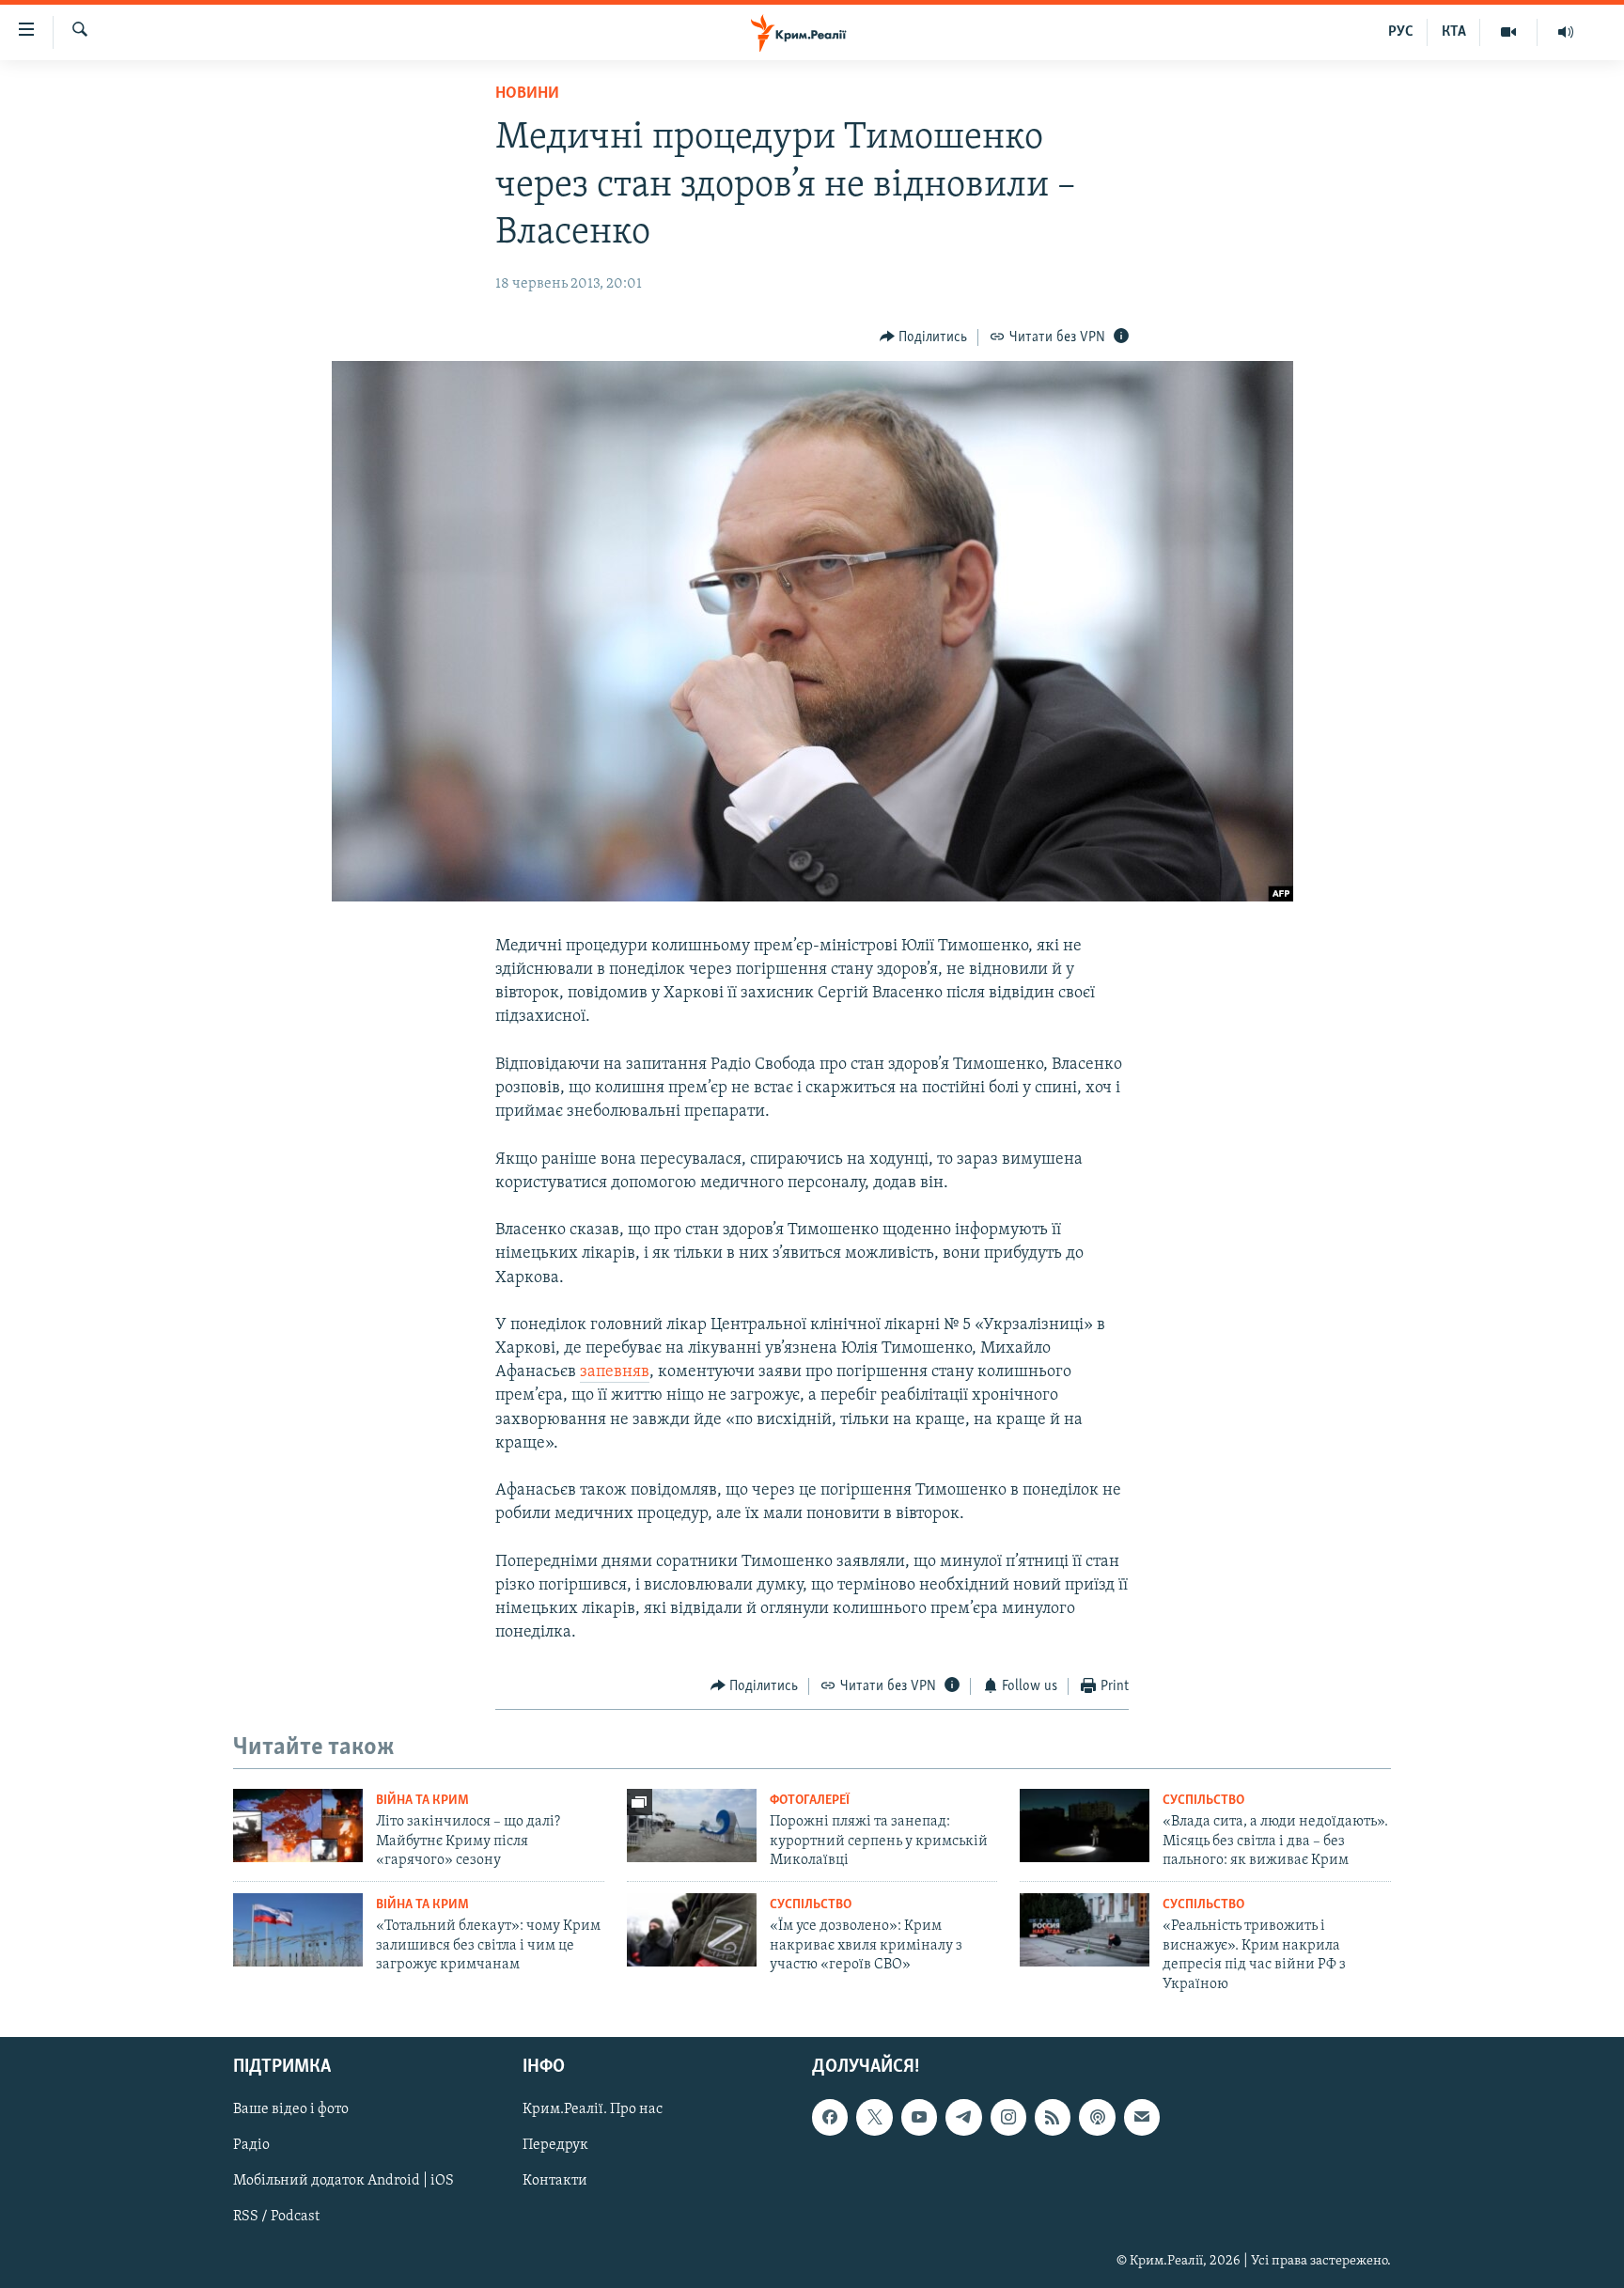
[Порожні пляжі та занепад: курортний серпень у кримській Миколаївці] (692, 1826)
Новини (527, 94)
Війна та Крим (422, 1801)
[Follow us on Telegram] (963, 2117)
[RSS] (1053, 2117)
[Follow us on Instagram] (1008, 2117)
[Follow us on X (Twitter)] (874, 2117)
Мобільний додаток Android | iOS (344, 2181)
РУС (1401, 32)
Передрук (555, 2145)
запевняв (615, 1372)
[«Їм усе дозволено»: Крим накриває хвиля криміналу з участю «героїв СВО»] (692, 1930)
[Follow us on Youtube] (919, 2117)
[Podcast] (1097, 2117)
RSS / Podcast (276, 2217)
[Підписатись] (1142, 2117)
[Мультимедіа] (1509, 32)
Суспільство (1203, 1801)
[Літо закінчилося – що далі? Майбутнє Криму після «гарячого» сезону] (298, 1826)
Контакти (555, 2181)
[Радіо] (1566, 32)
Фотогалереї (810, 1801)
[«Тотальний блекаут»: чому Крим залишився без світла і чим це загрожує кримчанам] (298, 1930)
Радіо (251, 2145)
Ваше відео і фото (291, 2109)
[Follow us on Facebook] (830, 2117)
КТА (1454, 32)
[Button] (924, 337)
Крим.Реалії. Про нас (593, 2109)
